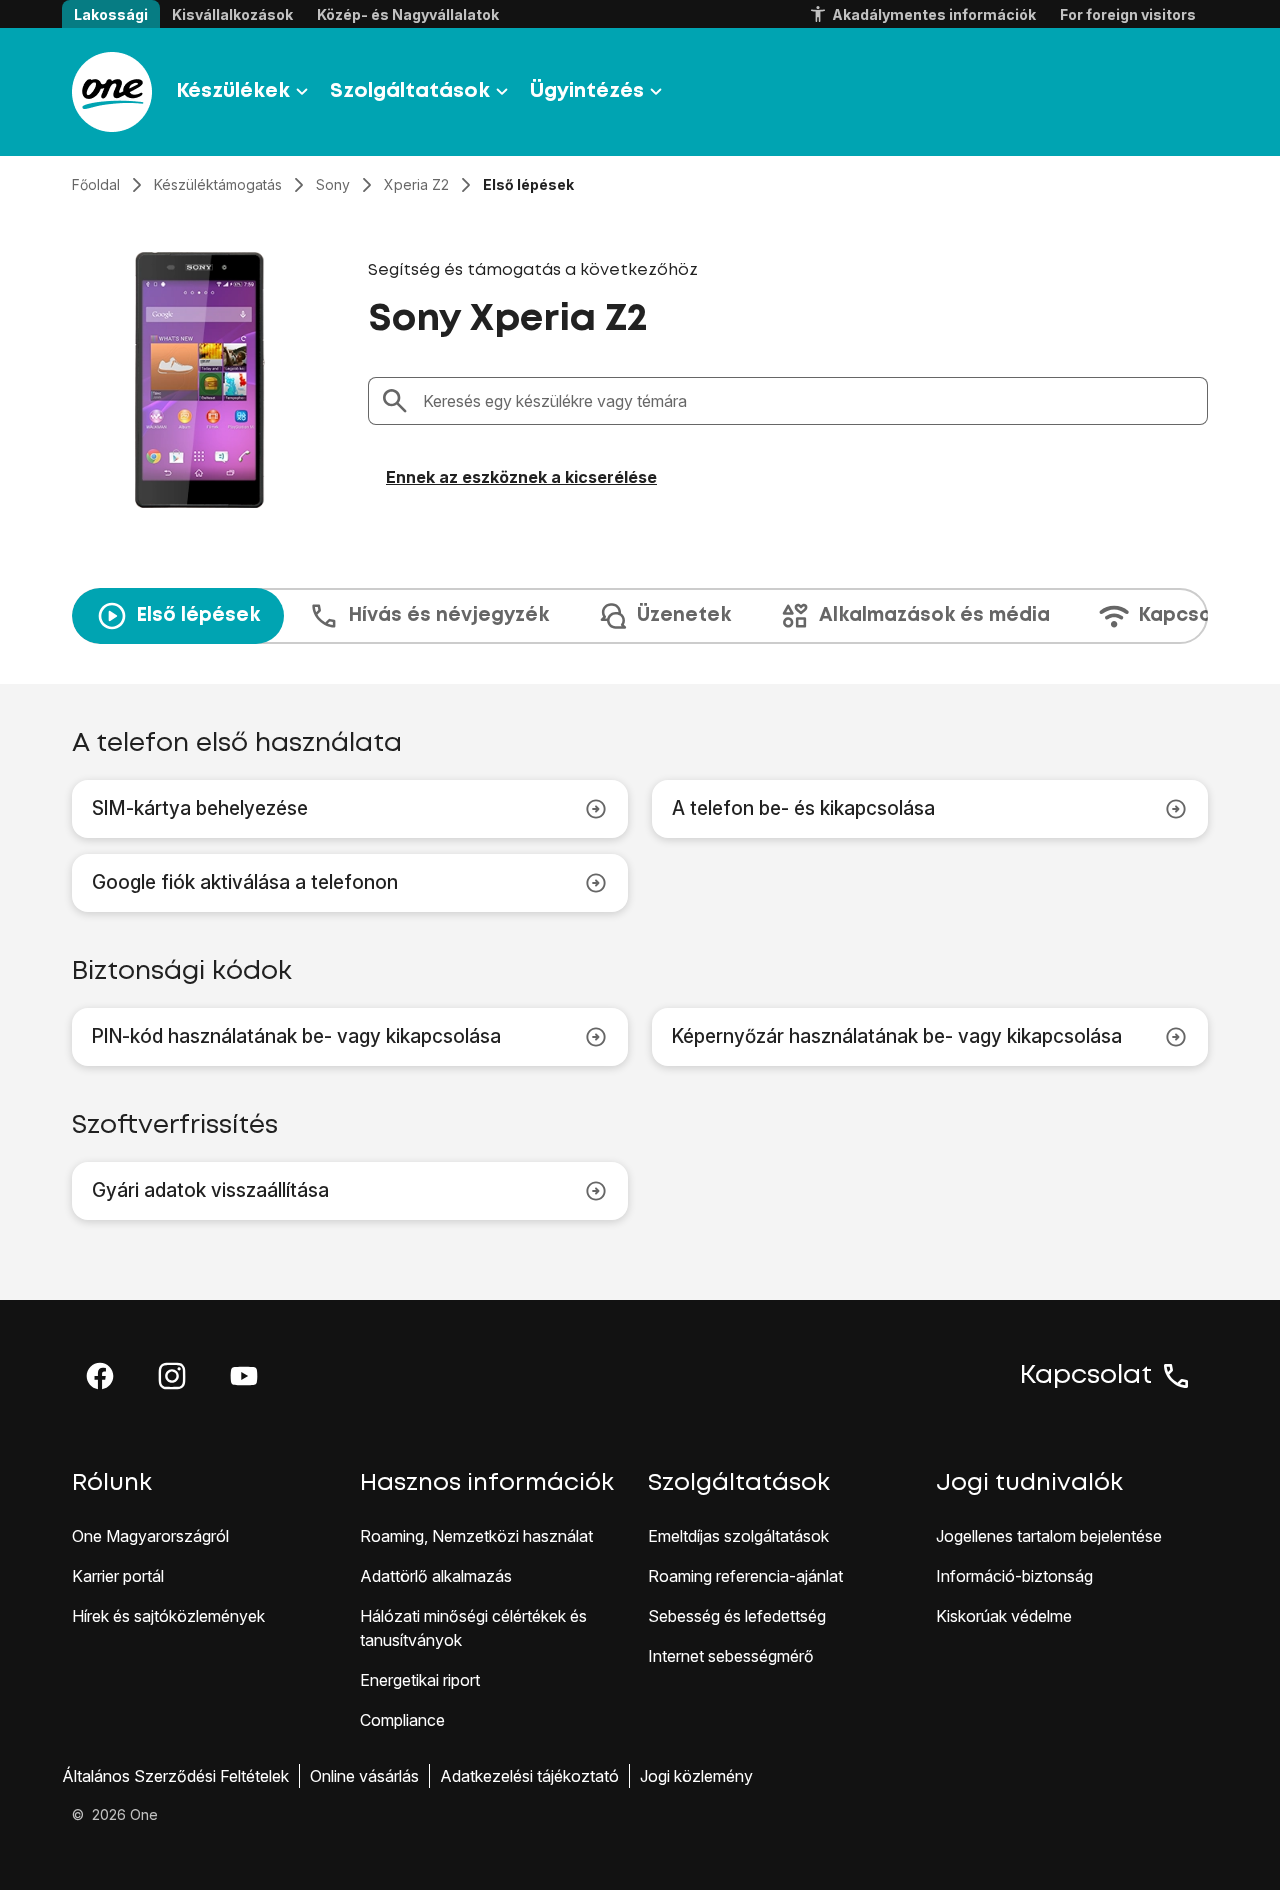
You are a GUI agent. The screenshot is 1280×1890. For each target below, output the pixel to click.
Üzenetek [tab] (684, 615)
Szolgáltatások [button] (410, 91)
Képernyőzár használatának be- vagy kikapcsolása (897, 1036)
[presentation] (640, 616)
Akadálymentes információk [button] (934, 14)
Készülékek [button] (233, 91)
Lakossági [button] (111, 14)
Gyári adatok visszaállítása (210, 1190)
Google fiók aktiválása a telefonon (245, 882)
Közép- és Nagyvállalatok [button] (408, 14)
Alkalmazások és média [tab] (934, 615)
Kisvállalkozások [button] (232, 14)
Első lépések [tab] (198, 615)
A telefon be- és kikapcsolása (803, 808)
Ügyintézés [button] (587, 91)
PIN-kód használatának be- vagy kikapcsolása (296, 1036)
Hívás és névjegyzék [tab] (448, 615)
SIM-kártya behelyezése (200, 808)
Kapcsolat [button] (1086, 1376)
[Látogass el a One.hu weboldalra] (112, 92)
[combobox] (809, 401)
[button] (100, 1376)
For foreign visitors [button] (1128, 14)
